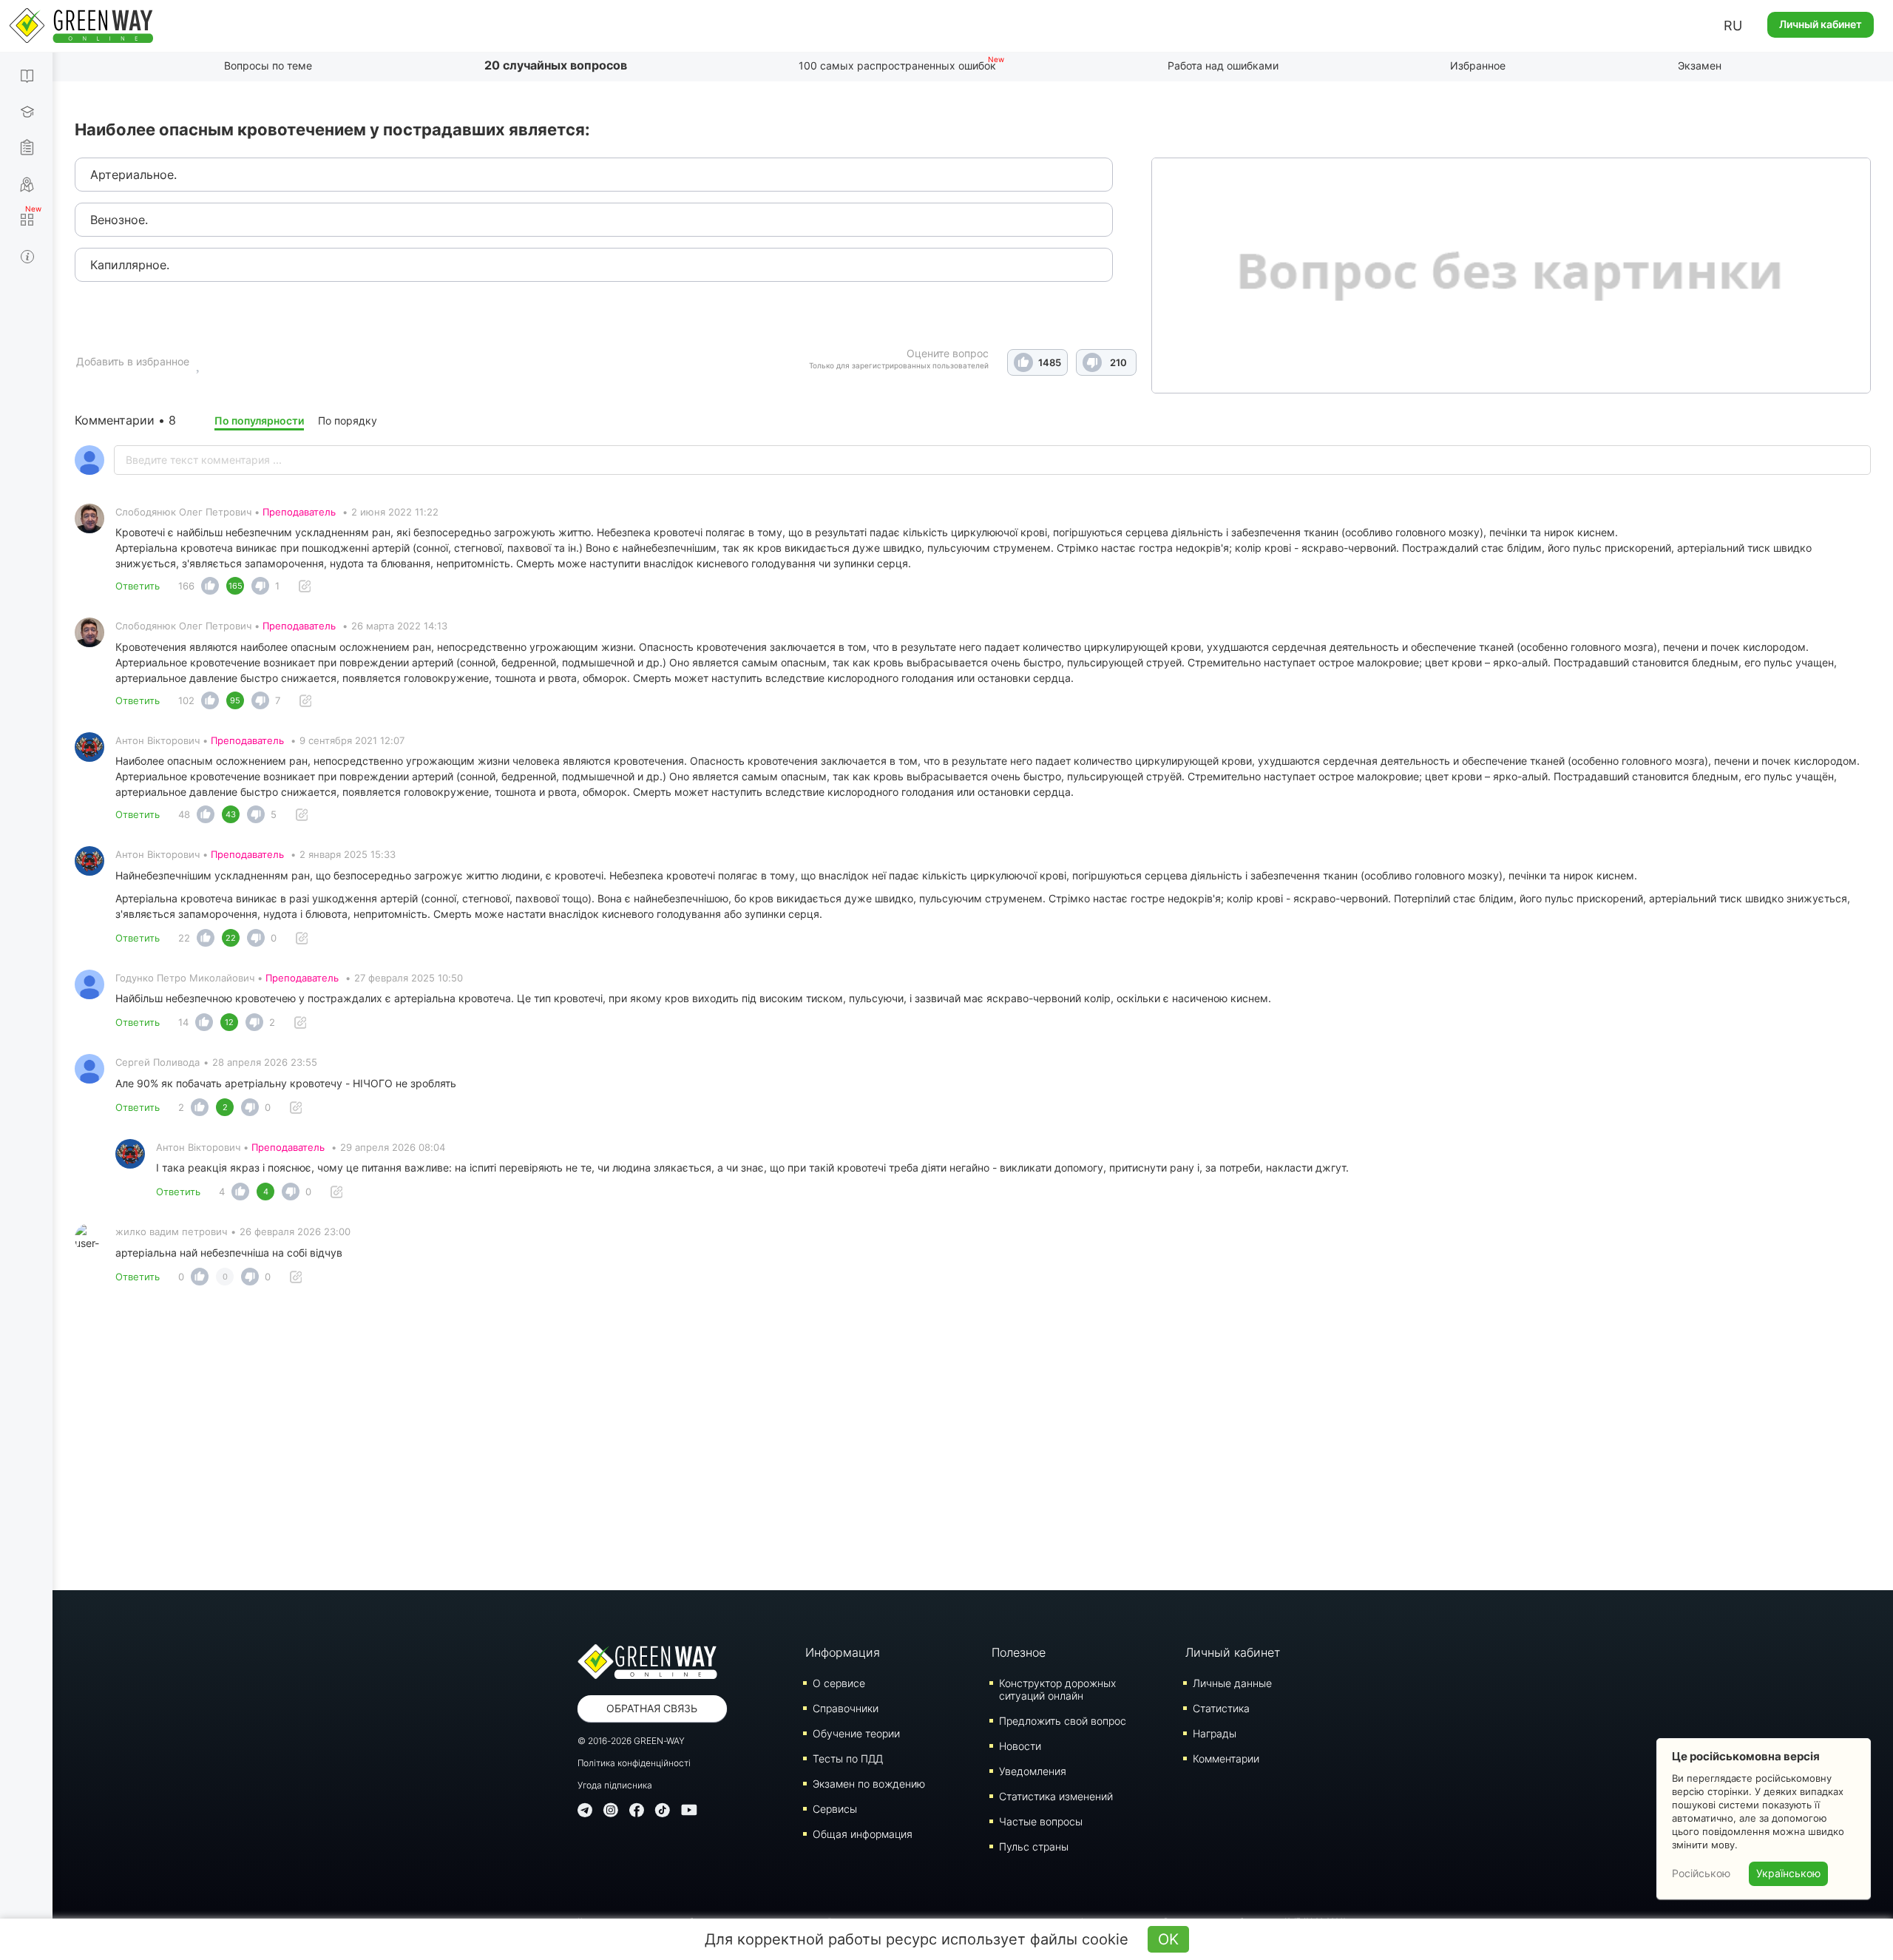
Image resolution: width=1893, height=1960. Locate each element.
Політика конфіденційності (634, 1763)
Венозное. (119, 220)
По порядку (348, 420)
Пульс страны (1034, 1846)
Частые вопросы (1041, 1821)
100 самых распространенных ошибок (897, 65)
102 (186, 700)
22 (184, 938)
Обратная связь (652, 1708)
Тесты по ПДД (848, 1758)
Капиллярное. (130, 265)
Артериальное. (133, 175)
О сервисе (839, 1683)
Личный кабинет (1821, 24)
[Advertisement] (973, 1442)
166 (186, 586)
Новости (1020, 1746)
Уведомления (1033, 1771)
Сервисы (835, 1809)
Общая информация (863, 1834)
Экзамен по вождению (869, 1784)
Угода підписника (615, 1785)
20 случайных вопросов (556, 65)
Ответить (138, 586)
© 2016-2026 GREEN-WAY (631, 1741)
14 (183, 1022)
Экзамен (1700, 65)
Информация (843, 1652)
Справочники (846, 1708)
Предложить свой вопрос (1063, 1721)
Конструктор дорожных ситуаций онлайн (1057, 1689)
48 (184, 814)
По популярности (259, 420)
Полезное (1019, 1652)
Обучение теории (856, 1733)
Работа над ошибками (1223, 65)
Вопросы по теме (268, 65)
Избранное (1478, 65)
